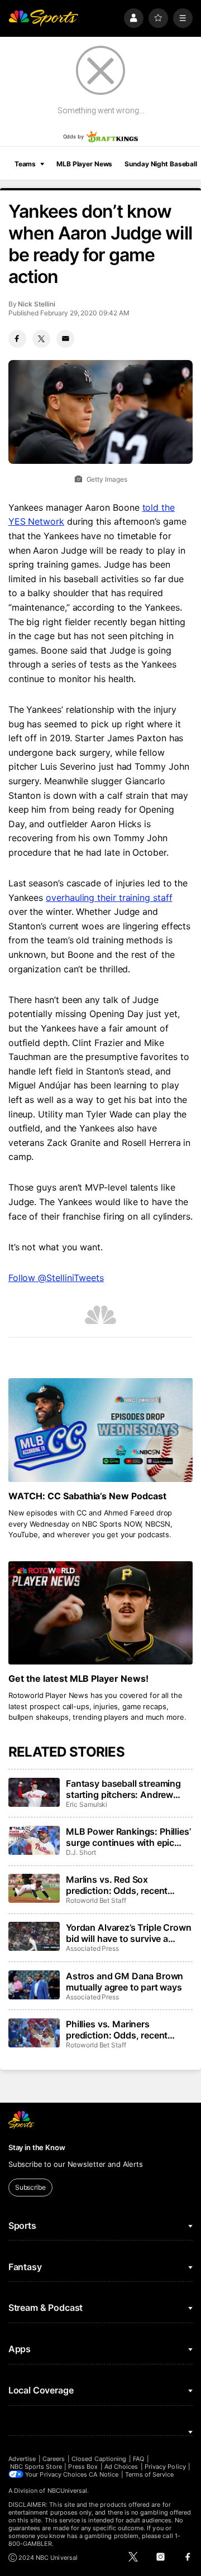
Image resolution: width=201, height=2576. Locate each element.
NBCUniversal (68, 2491)
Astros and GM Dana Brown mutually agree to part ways (125, 1982)
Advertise (22, 2459)
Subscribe (30, 2187)
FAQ (138, 2459)
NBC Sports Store (36, 2467)
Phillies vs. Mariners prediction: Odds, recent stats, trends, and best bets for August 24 (124, 2030)
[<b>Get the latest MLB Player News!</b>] (100, 1613)
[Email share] (65, 339)
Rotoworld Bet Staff (96, 1900)
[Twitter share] (41, 339)
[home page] (44, 18)
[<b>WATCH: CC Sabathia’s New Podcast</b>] (100, 1430)
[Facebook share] (17, 339)
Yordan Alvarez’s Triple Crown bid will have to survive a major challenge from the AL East (128, 1933)
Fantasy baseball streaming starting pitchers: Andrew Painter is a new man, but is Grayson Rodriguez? (123, 1789)
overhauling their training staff (109, 898)
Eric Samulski (87, 1804)
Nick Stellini (36, 304)
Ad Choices (121, 2467)
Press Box (83, 2467)
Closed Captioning (99, 2459)
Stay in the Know (37, 2147)
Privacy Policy (165, 2467)
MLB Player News (84, 164)
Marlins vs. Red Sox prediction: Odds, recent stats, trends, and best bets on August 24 (124, 1885)
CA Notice (104, 2474)
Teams (25, 164)
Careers (54, 2459)
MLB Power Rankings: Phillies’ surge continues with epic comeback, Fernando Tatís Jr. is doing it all (128, 1837)
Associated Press (92, 1948)
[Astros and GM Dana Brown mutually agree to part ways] (34, 1985)
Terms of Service (150, 2474)
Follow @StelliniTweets (56, 1278)
